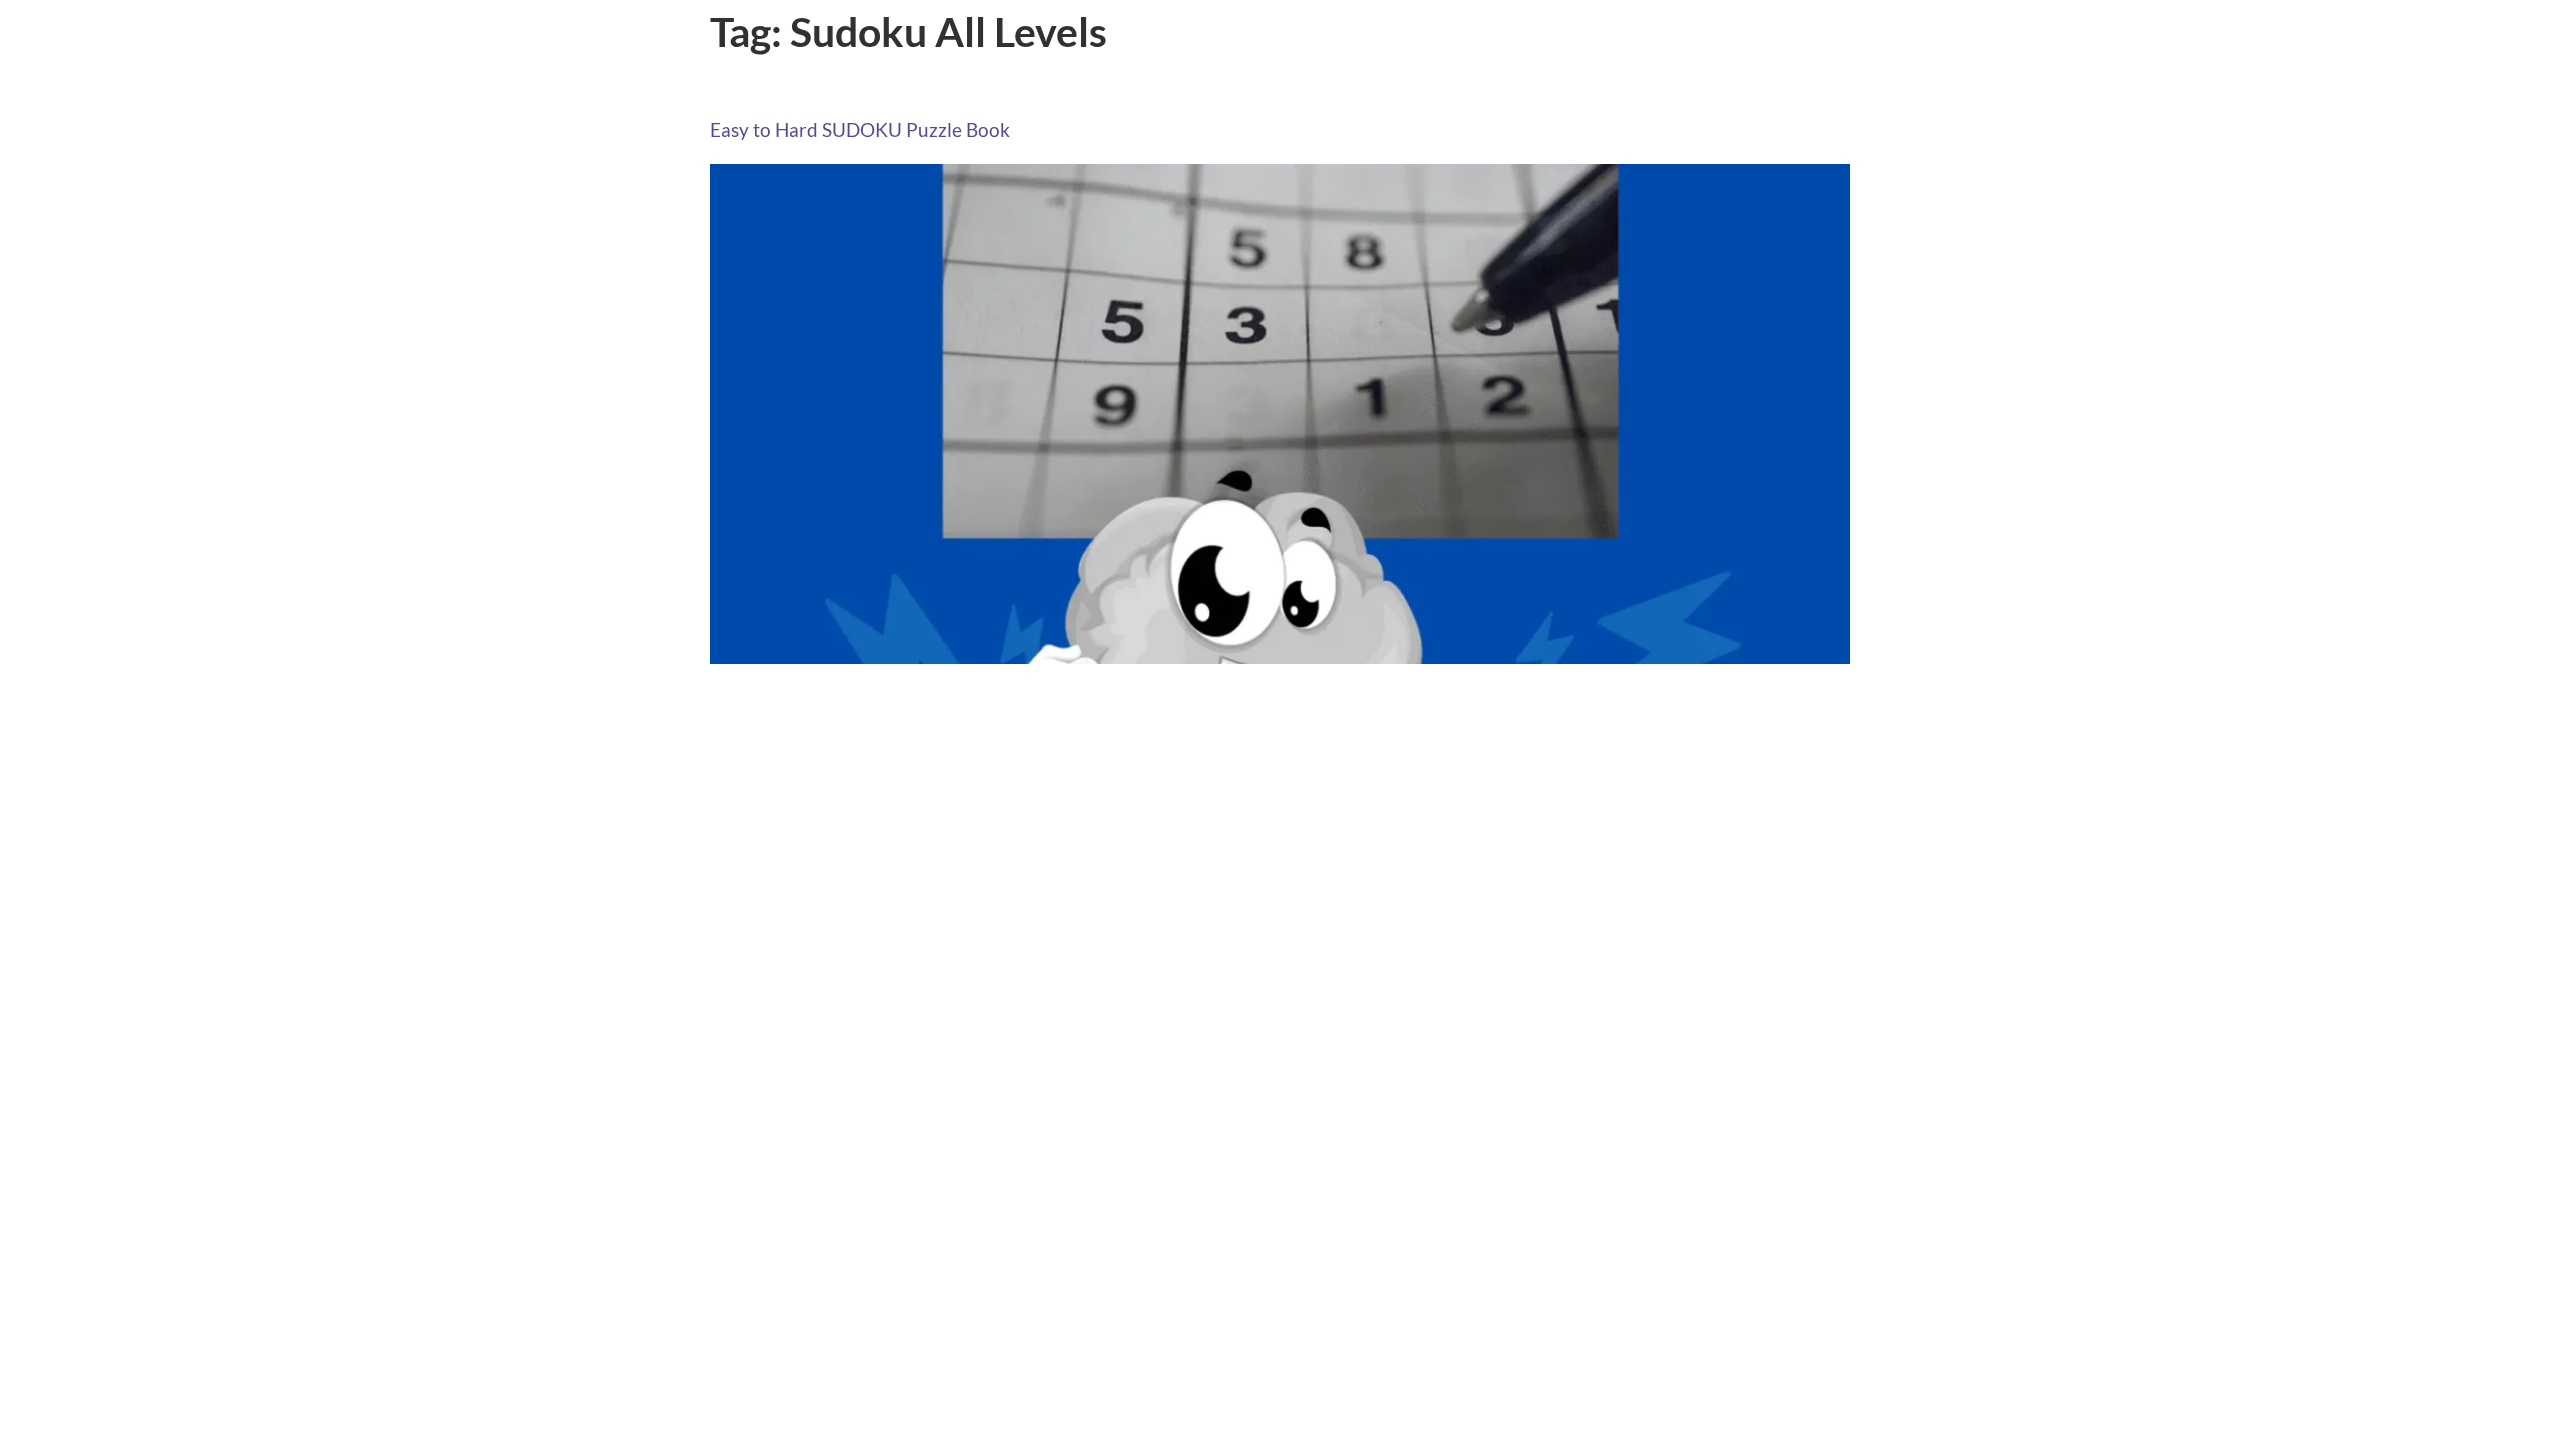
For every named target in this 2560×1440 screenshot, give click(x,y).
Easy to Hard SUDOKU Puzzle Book (860, 129)
